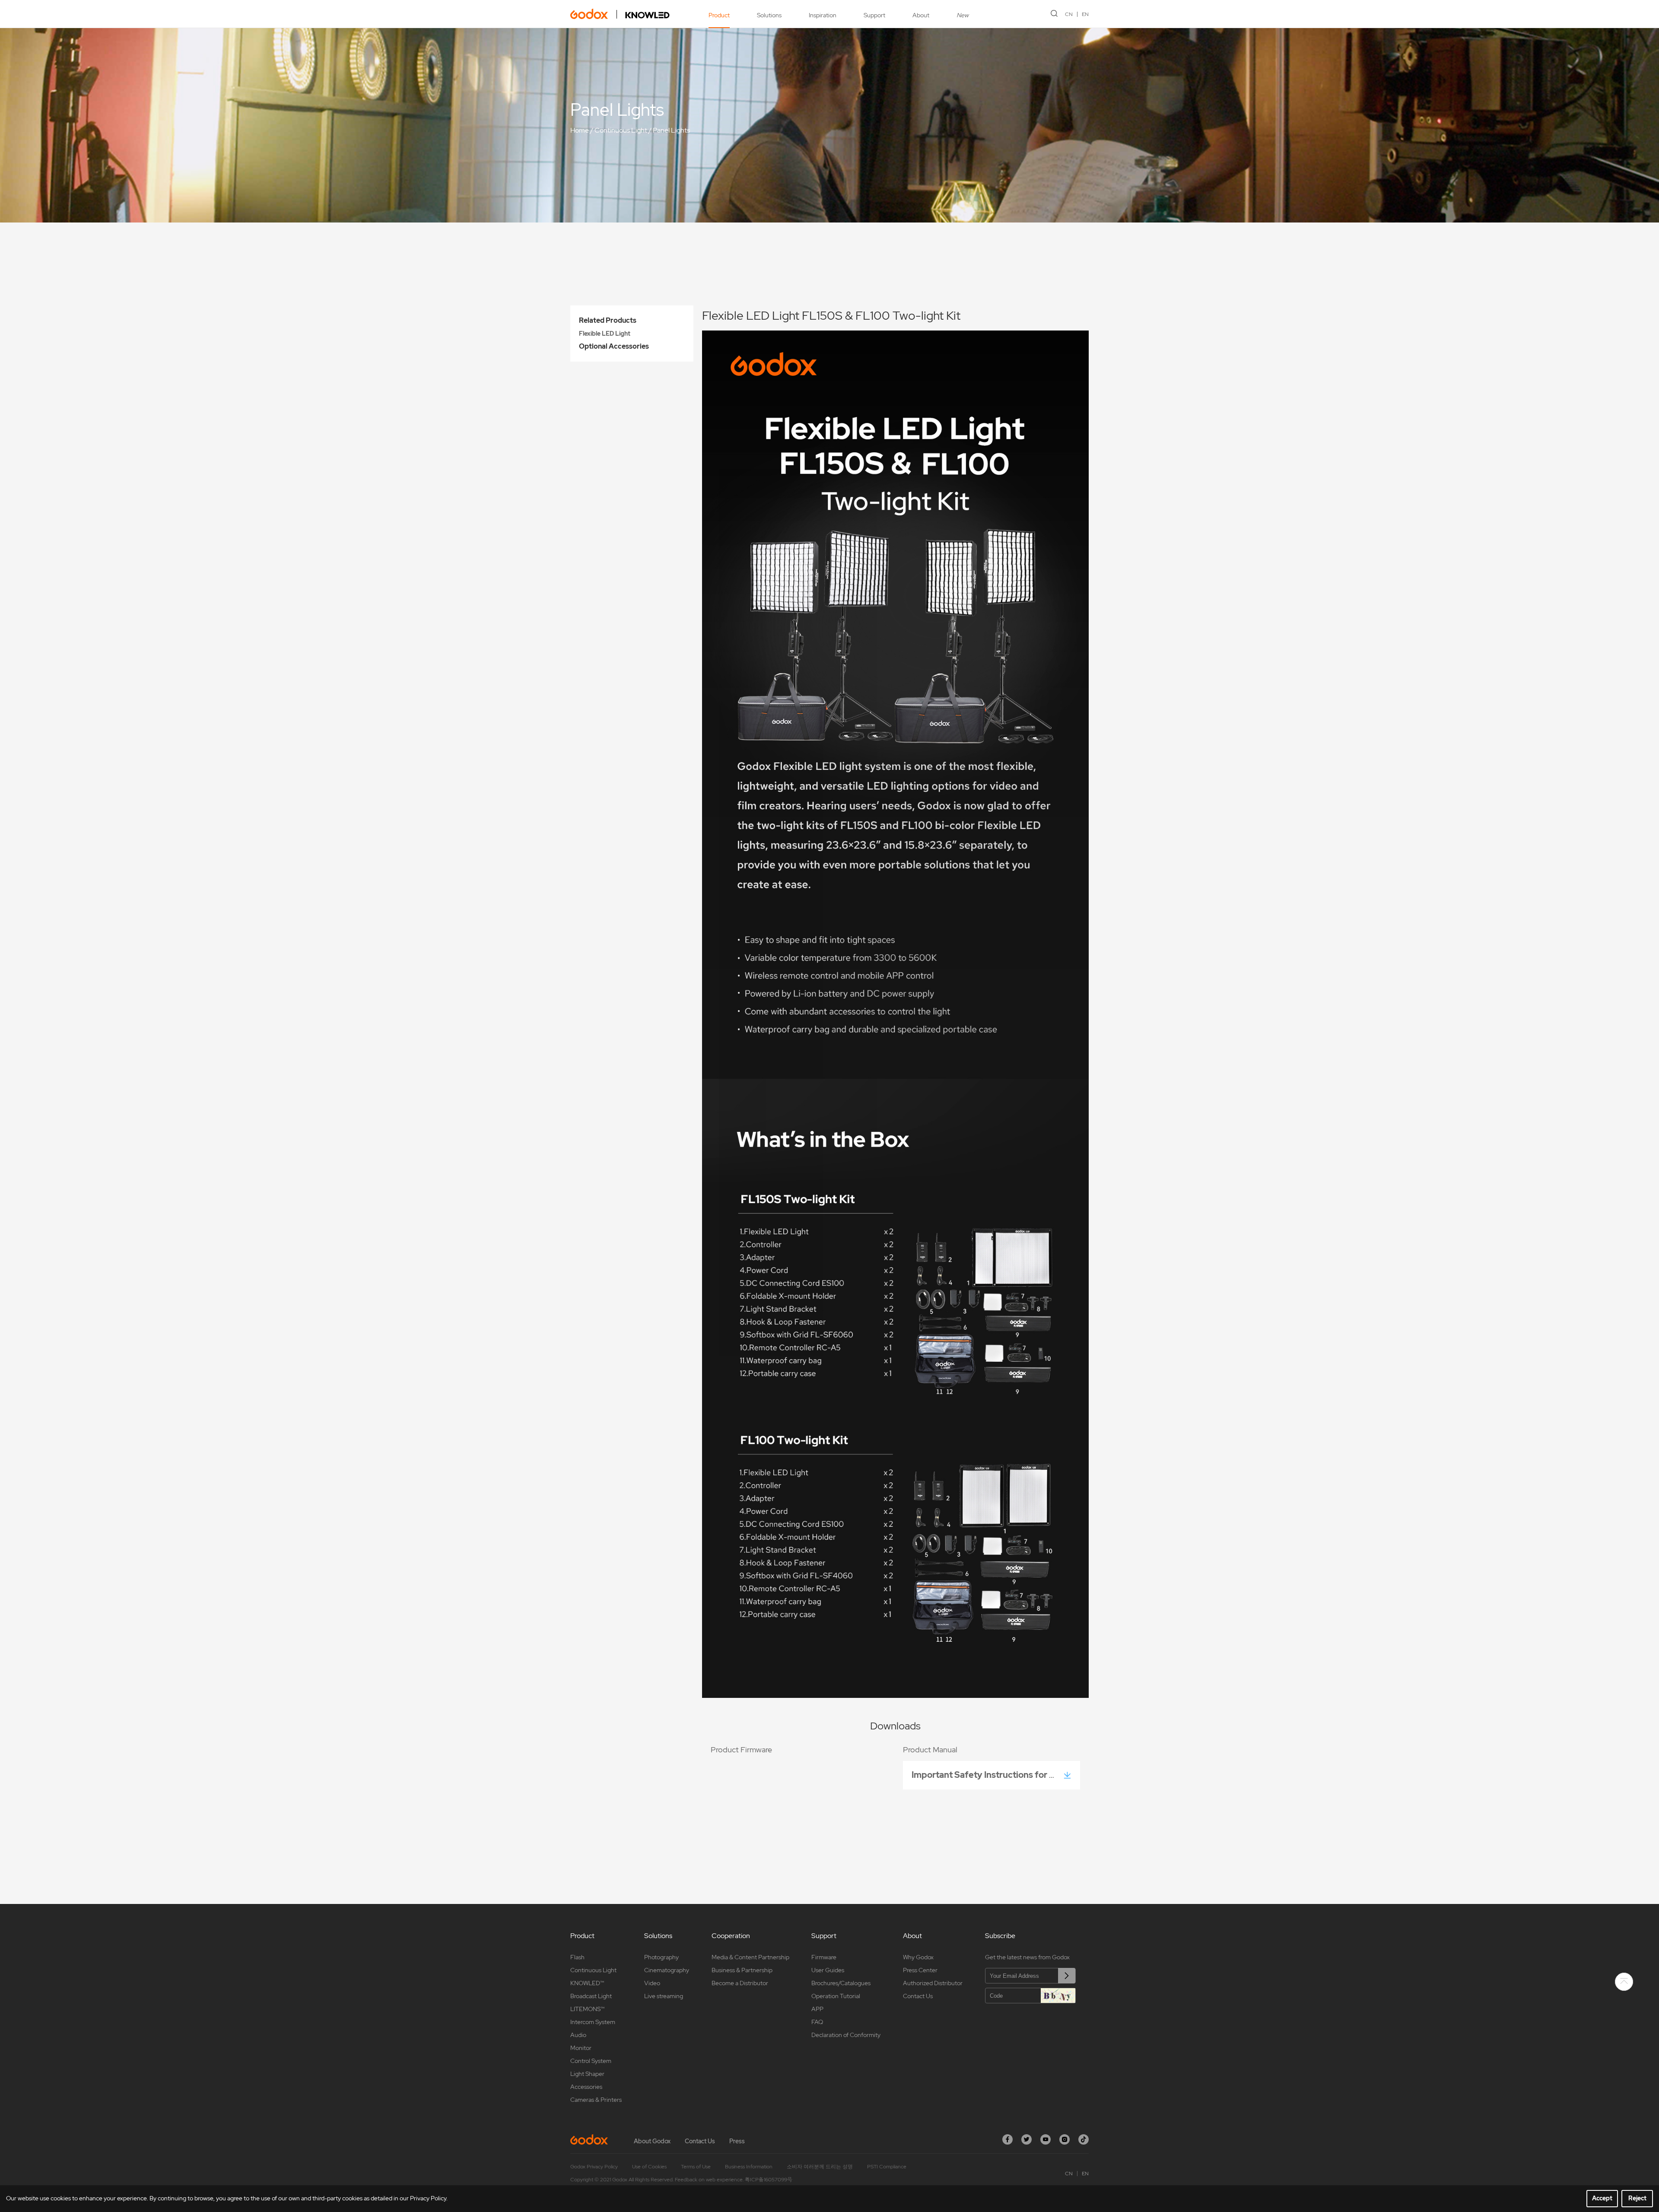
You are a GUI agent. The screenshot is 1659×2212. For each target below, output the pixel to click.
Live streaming (664, 1996)
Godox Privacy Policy (594, 2167)
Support (874, 15)
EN (1085, 14)
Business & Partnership (742, 1970)
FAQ (817, 2022)
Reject (1637, 2198)
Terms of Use (696, 2167)
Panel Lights (671, 130)
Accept (1602, 2198)
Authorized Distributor (933, 1983)
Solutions (769, 15)
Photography (661, 1957)
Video (652, 1983)
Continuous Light (621, 130)
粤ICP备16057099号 (769, 2180)
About (921, 15)
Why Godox (918, 1957)
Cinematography (667, 1970)
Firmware (824, 1957)
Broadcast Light (591, 1996)
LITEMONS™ (587, 2009)
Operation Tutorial (836, 1996)
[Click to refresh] (1058, 1996)
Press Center (920, 1970)
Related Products (608, 320)
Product (719, 15)
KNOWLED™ (587, 1983)
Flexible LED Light (605, 334)
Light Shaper (587, 2074)
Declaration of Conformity (846, 2035)
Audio (578, 2035)
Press (737, 2141)
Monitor (581, 2048)
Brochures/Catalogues (841, 1983)
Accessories (586, 2087)
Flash (577, 1957)
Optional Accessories (614, 346)
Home (580, 130)
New (963, 15)
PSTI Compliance (887, 2167)
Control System (591, 2061)
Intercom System (593, 2022)
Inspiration (823, 15)
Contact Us (918, 1996)
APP (817, 2009)
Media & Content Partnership (750, 1957)
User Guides (828, 1970)
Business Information (749, 2167)
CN (1069, 14)
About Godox (652, 2141)
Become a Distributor (740, 1983)
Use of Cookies (649, 2167)
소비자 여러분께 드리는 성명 (820, 2167)
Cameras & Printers (596, 2100)
